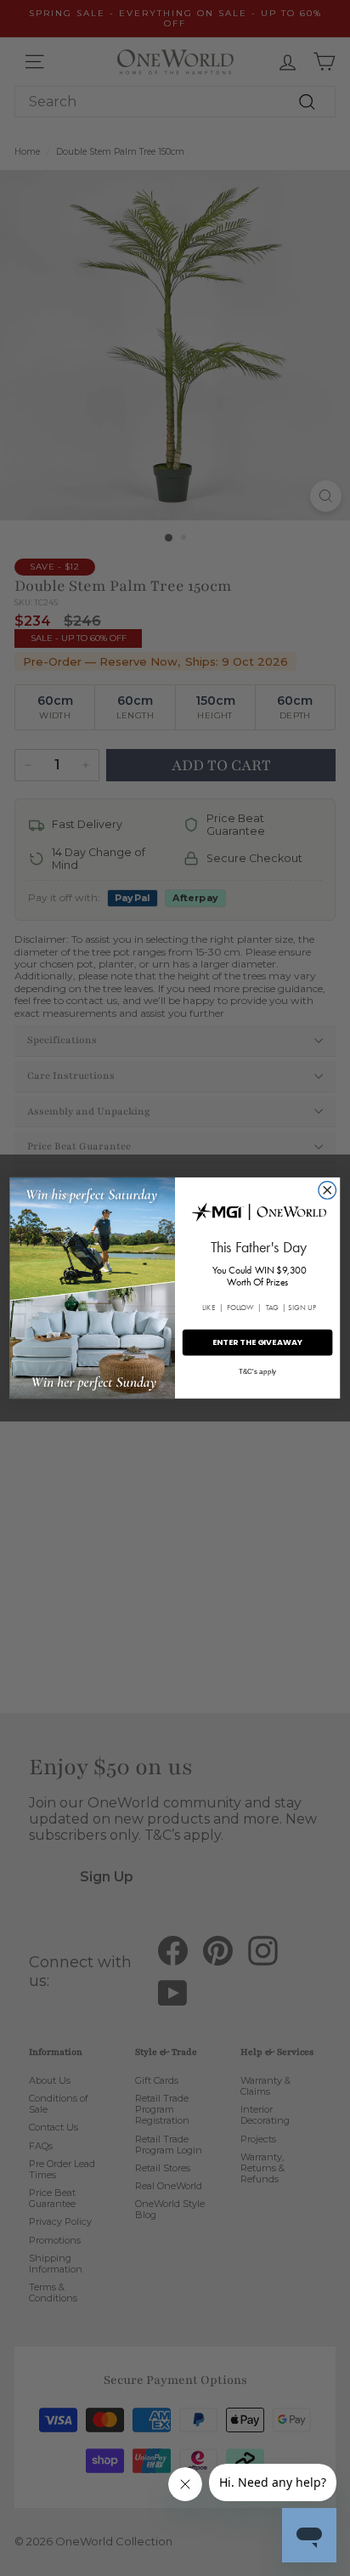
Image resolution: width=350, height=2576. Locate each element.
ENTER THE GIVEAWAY (258, 1342)
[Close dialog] (327, 1191)
